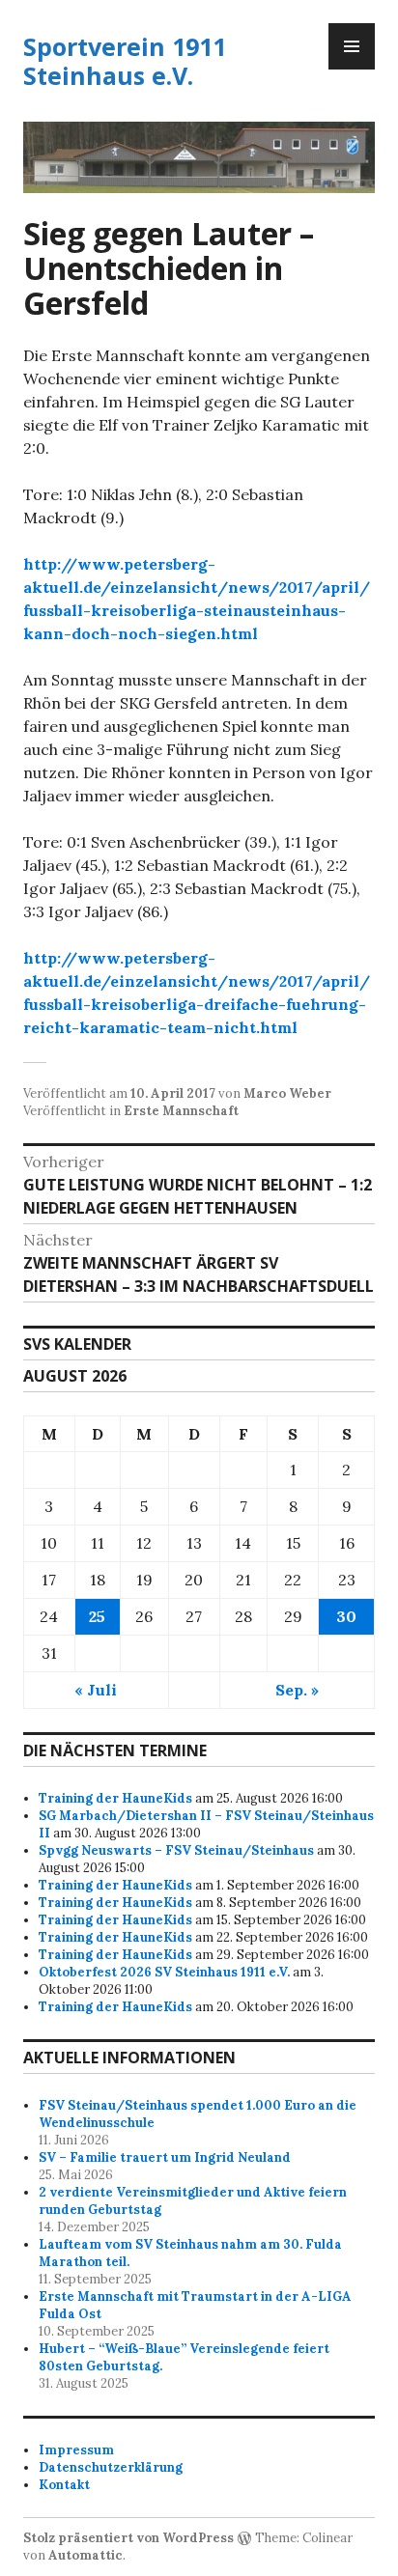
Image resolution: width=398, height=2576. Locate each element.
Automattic (85, 2555)
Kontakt (64, 2485)
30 (346, 1616)
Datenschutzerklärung (111, 2467)
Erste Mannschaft (181, 1111)
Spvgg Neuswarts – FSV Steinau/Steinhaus (176, 1850)
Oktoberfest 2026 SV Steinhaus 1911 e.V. (164, 1972)
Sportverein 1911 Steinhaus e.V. (125, 61)
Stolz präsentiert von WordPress (128, 2538)
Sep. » (297, 1690)
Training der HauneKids (115, 1798)
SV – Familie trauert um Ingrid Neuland (165, 2157)
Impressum (76, 2450)
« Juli (96, 1690)
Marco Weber (287, 1093)
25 (97, 1616)
